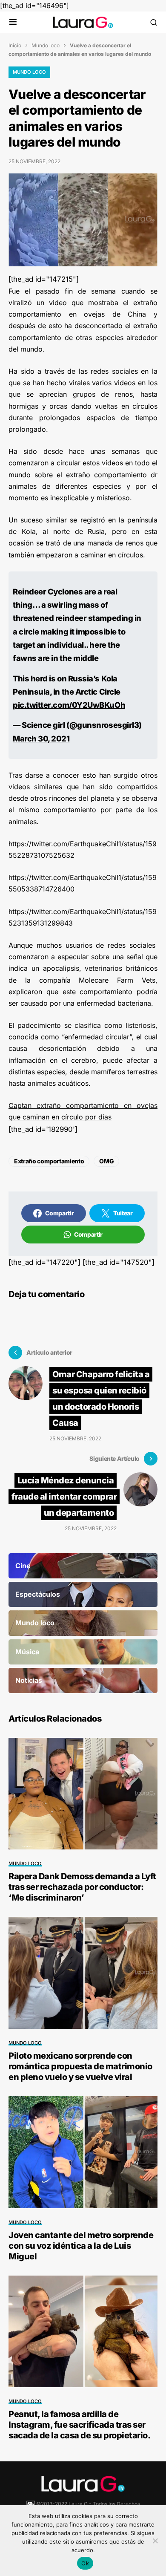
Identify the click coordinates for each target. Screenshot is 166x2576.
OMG (106, 1161)
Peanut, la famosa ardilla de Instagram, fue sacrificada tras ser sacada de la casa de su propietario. (79, 2425)
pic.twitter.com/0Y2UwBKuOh (69, 705)
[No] (155, 2541)
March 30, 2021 (41, 738)
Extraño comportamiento (49, 1161)
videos (112, 463)
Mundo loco (46, 45)
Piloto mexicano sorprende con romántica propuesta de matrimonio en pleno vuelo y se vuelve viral (80, 2066)
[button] (13, 22)
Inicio (15, 45)
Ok (85, 2563)
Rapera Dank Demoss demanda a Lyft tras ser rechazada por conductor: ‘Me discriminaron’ (82, 1887)
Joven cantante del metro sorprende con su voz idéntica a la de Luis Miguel (81, 2246)
